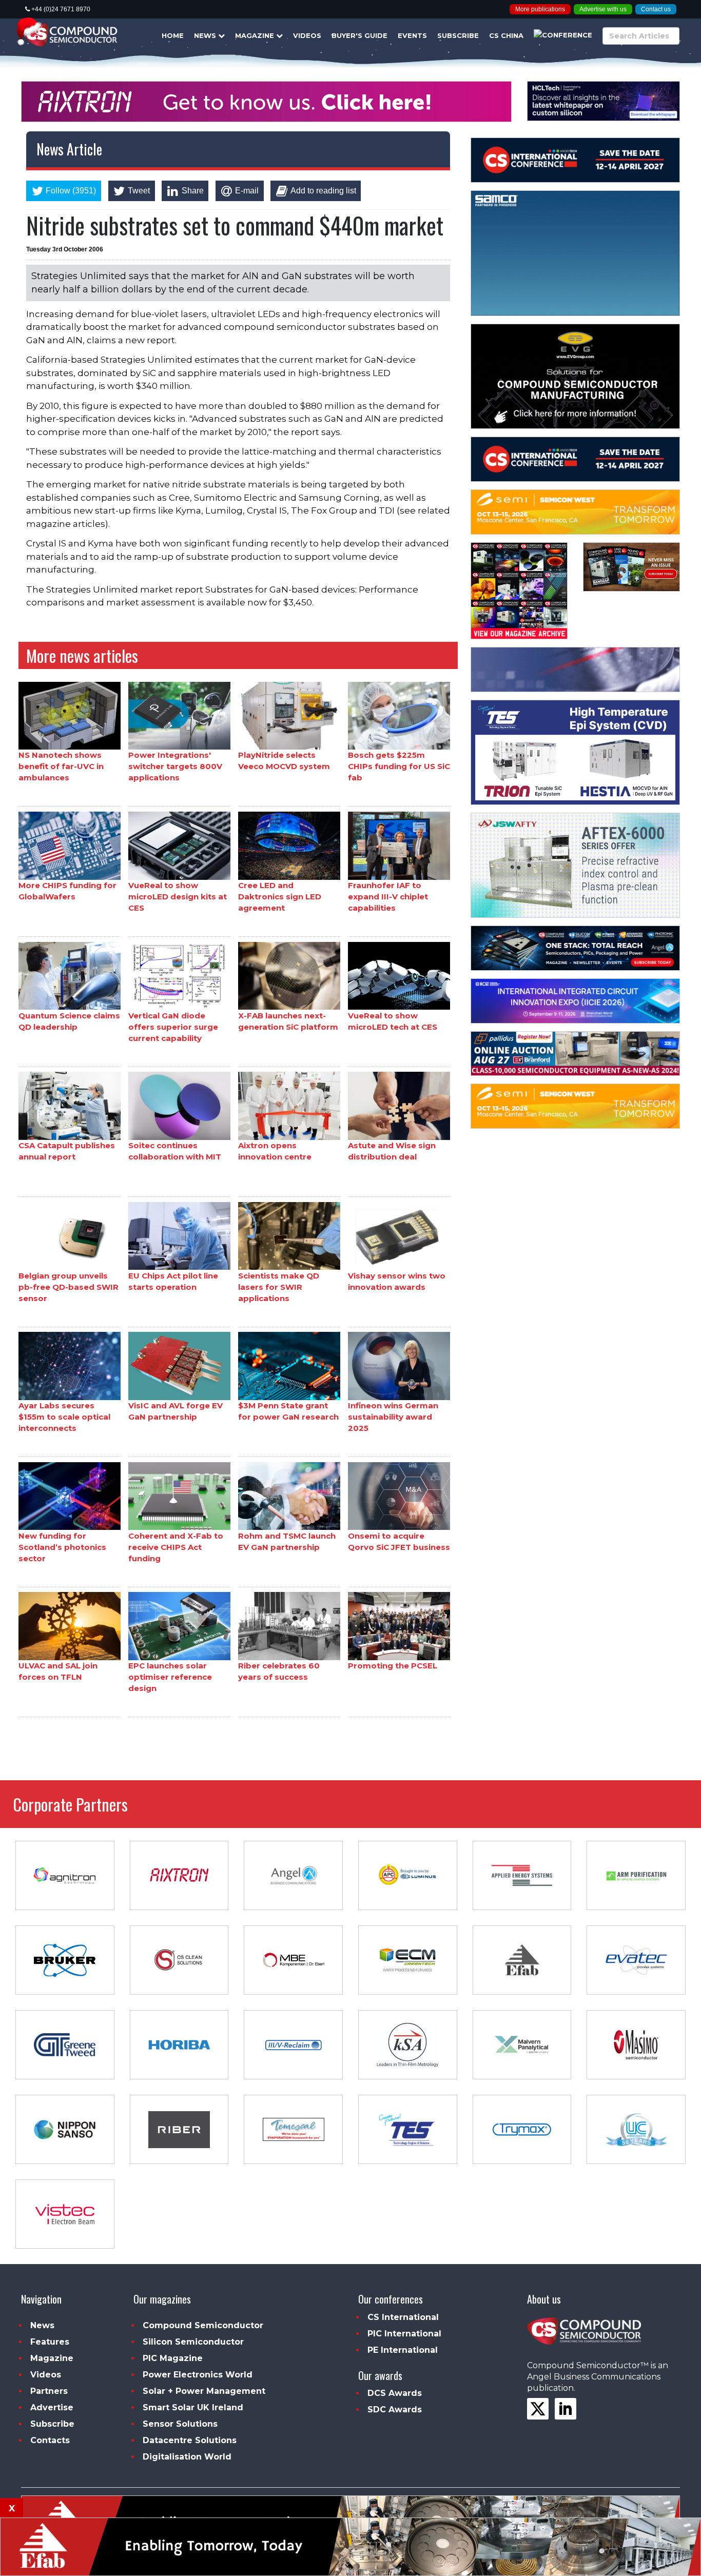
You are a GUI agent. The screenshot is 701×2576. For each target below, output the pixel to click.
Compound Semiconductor (203, 2325)
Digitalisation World (187, 2457)
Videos (307, 35)
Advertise (52, 2407)
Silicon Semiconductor (193, 2342)
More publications (540, 9)
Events (412, 35)
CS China (506, 35)
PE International (403, 2350)
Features (50, 2342)
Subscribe (458, 35)
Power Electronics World (198, 2375)
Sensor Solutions (180, 2424)
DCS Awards (395, 2393)
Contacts (50, 2440)
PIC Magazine (173, 2358)
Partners (49, 2391)
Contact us (656, 9)
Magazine (256, 35)
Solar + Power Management (204, 2391)
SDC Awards (395, 2410)
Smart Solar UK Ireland (193, 2407)
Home (173, 35)
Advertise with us (603, 9)
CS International (403, 2317)
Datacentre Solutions (190, 2440)
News (206, 35)
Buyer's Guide (359, 35)
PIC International (404, 2334)
